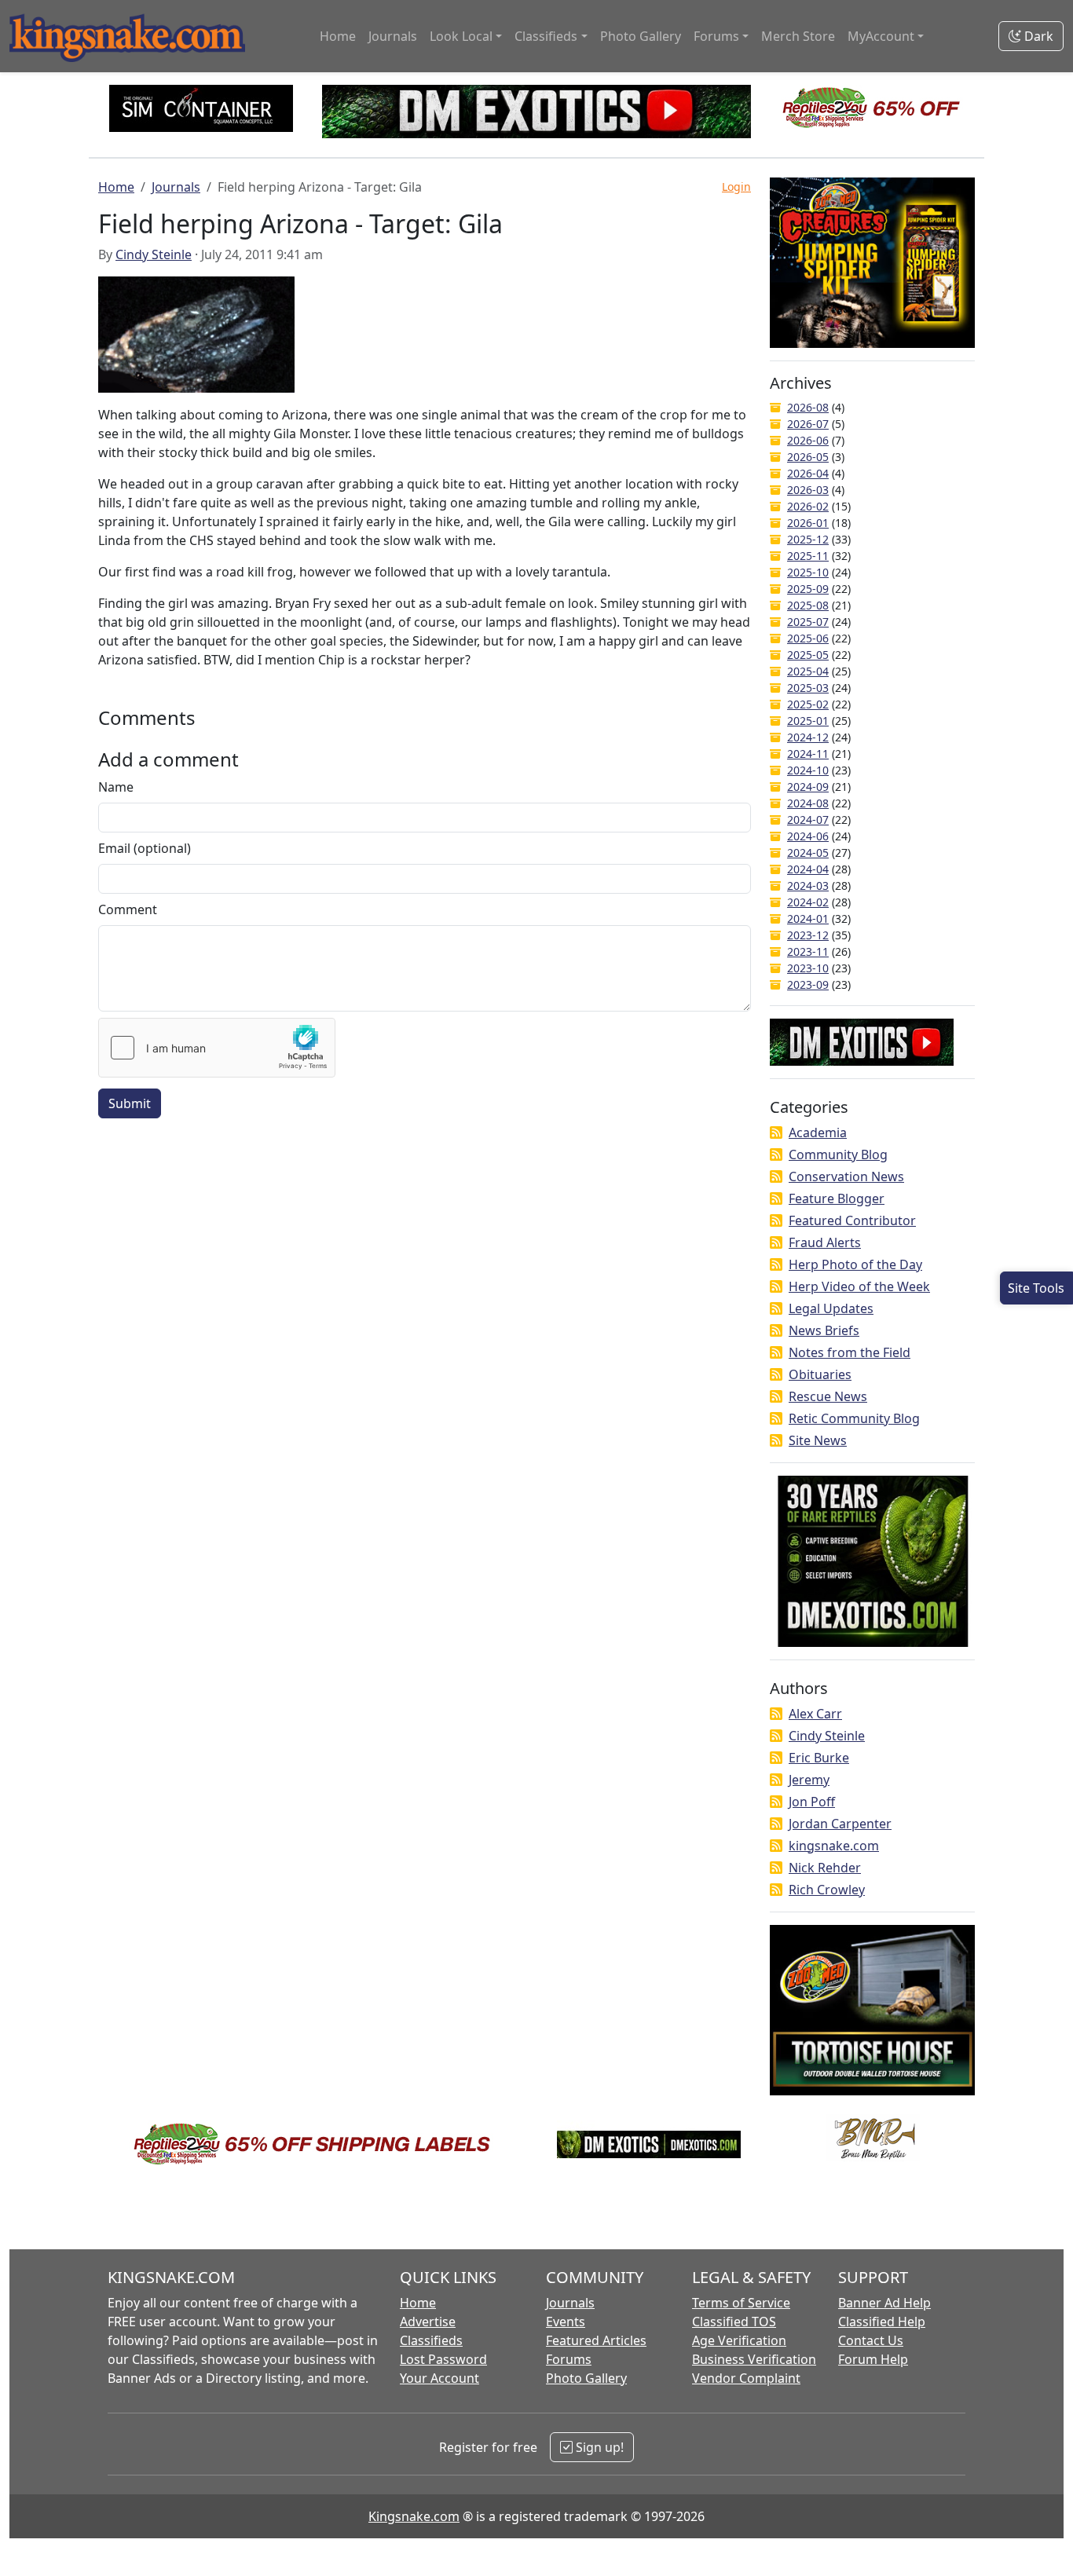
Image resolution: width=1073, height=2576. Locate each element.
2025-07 (808, 622)
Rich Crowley (827, 1890)
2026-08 (808, 407)
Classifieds (431, 2340)
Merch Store (798, 36)
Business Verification (754, 2359)
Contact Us (871, 2340)
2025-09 (808, 589)
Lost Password (443, 2359)
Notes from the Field (850, 1352)
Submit (130, 1103)
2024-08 (808, 803)
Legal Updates (831, 1308)
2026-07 (808, 424)
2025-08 (808, 605)
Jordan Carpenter (840, 1824)
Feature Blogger (837, 1198)
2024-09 (808, 787)
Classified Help (882, 2322)
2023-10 (808, 968)
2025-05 (808, 655)
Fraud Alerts (825, 1242)
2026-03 (808, 490)
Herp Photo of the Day (855, 1264)
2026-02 (808, 506)
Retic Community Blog (854, 1418)
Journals (393, 36)
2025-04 (808, 671)
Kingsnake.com (414, 2516)
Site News (818, 1440)
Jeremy (809, 1780)
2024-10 (808, 770)
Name (116, 787)
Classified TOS (734, 2322)
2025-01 (808, 721)
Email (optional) (145, 848)
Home (338, 36)
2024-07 (808, 820)
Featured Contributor (852, 1220)
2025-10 (808, 572)
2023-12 (808, 935)
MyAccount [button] (881, 36)
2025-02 (808, 704)
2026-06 (808, 440)
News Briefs (824, 1330)
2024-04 (808, 869)
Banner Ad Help (884, 2303)
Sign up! (598, 2447)
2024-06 (808, 836)
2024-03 (808, 885)
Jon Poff (812, 1802)
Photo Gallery (641, 36)
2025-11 (808, 556)
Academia (818, 1132)
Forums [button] (716, 36)
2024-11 (808, 754)
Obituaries (820, 1374)
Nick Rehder (825, 1868)
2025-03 (808, 688)
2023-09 (808, 984)
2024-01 (808, 918)
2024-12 (808, 737)
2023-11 (808, 951)
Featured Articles (596, 2340)
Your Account (439, 2378)
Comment (128, 909)
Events (566, 2322)
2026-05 (808, 457)
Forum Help (873, 2359)
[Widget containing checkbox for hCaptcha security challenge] (217, 1048)
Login (736, 187)
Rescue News (828, 1396)
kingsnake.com (834, 1846)
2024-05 (808, 853)
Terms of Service (741, 2303)
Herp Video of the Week (859, 1286)
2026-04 (808, 473)
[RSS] (776, 1132)
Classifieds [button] (546, 36)
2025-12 (808, 539)
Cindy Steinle (154, 254)
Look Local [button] (461, 36)
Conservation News (846, 1176)
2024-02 (808, 902)
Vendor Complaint (746, 2378)
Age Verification (739, 2340)
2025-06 (808, 638)
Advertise (428, 2322)
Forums (569, 2359)
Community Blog (838, 1154)
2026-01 (808, 523)
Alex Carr (815, 1714)
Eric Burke (819, 1758)
